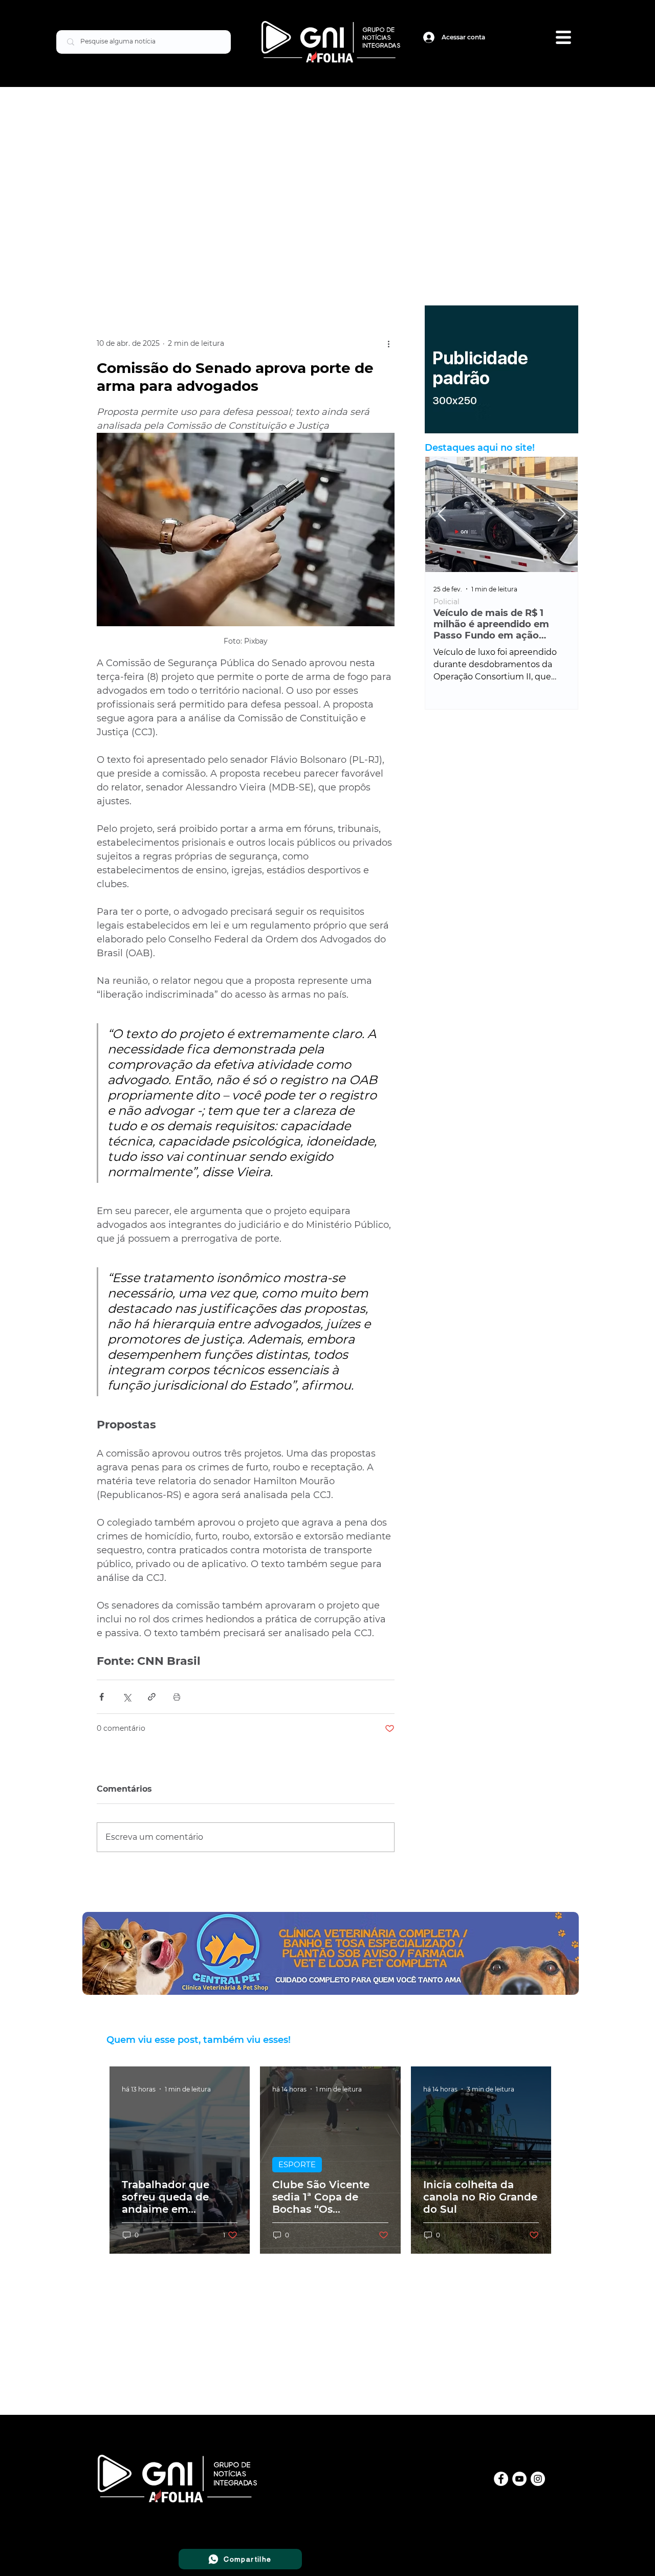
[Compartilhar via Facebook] (102, 1697)
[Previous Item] (442, 514)
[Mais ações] (388, 344)
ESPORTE (297, 2164)
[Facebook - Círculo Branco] (501, 2479)
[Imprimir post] (177, 1697)
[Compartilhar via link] (152, 1697)
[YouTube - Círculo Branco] (519, 2479)
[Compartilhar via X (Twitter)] (127, 1697)
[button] (563, 37)
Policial (446, 602)
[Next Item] (561, 514)
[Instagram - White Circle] (538, 2479)
